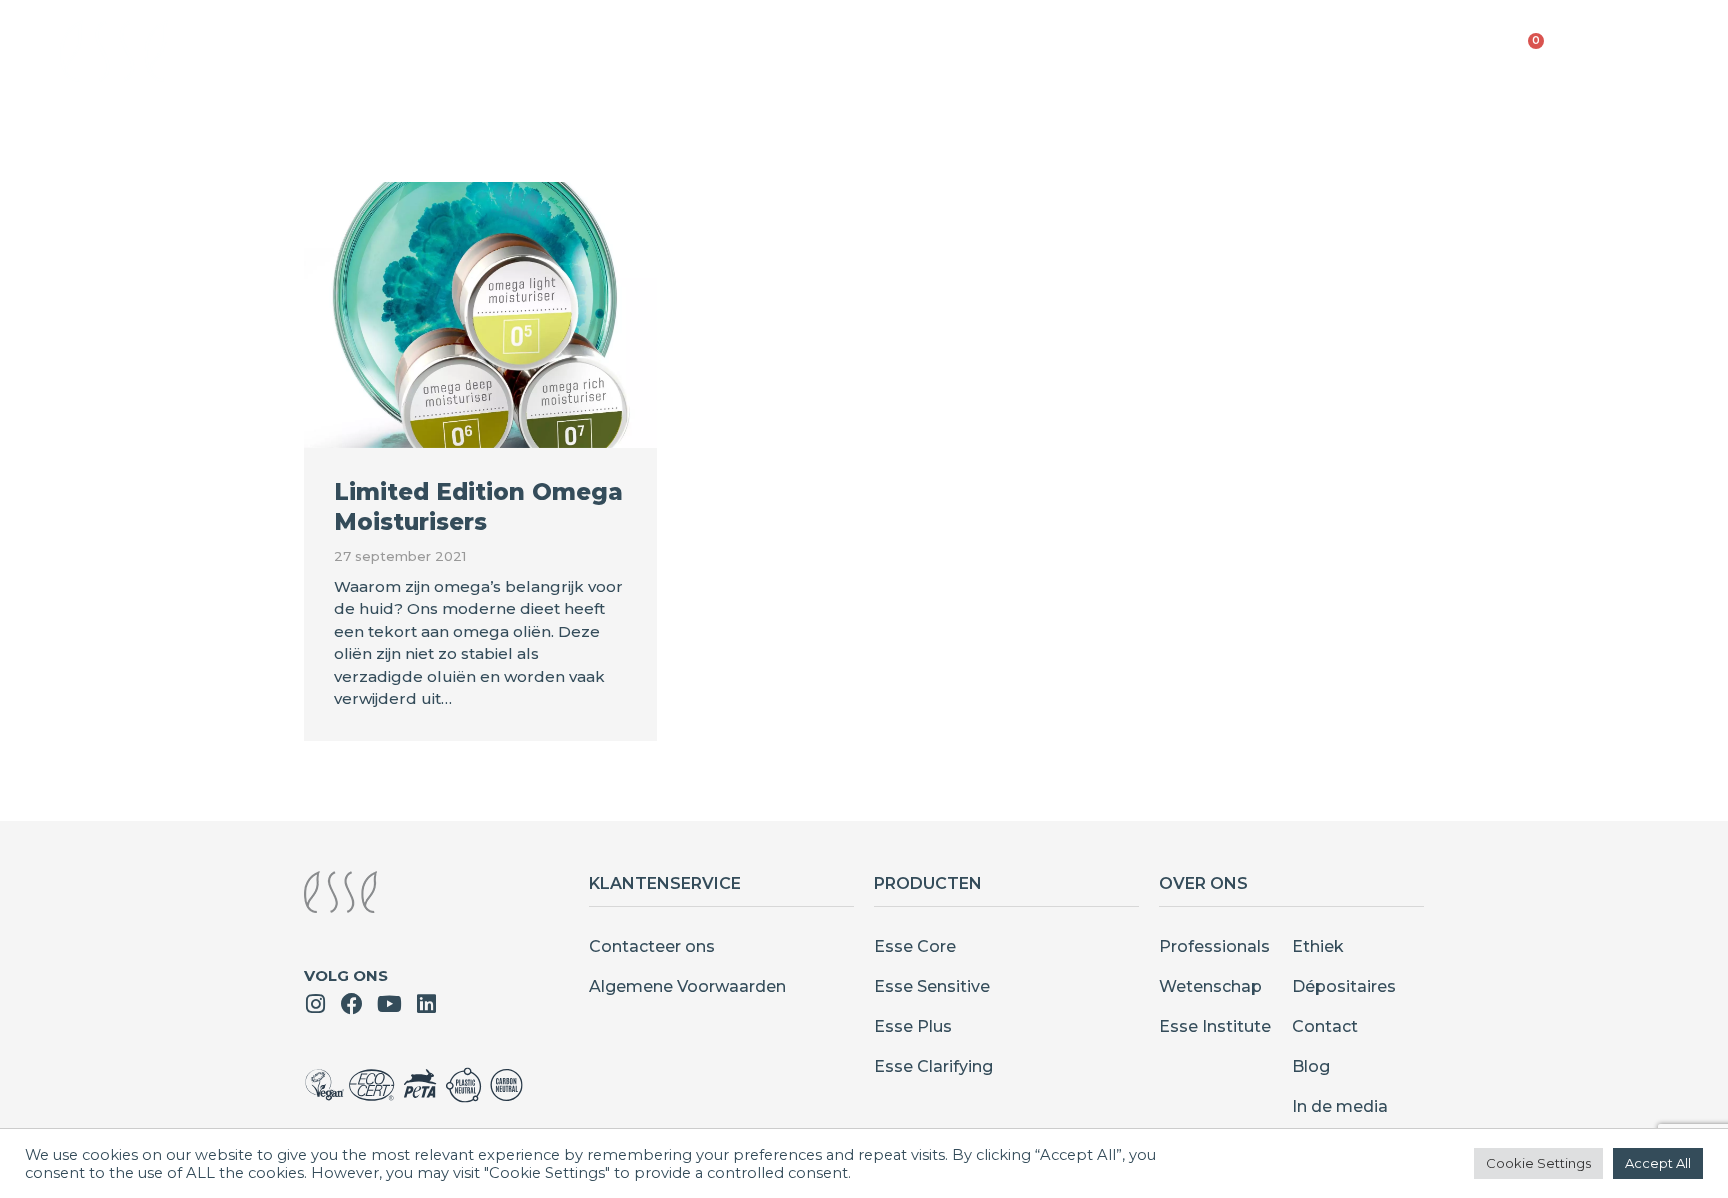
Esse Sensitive (932, 986)
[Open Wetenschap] (1167, 51)
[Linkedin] (426, 1004)
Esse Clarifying (933, 1066)
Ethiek (1318, 946)
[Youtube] (389, 1004)
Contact (1325, 1026)
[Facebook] (352, 1004)
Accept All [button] (1658, 1163)
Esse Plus (913, 1026)
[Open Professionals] (1335, 51)
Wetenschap (1210, 986)
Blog (1311, 1066)
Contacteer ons (652, 946)
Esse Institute (1215, 1026)
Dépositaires (1344, 986)
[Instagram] (315, 1004)
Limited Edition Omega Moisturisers (478, 507)
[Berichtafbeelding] (480, 315)
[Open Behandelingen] (1007, 51)
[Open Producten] (828, 51)
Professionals (1214, 946)
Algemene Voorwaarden (687, 986)
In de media (1340, 1106)
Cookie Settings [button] (1538, 1163)
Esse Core (915, 946)
